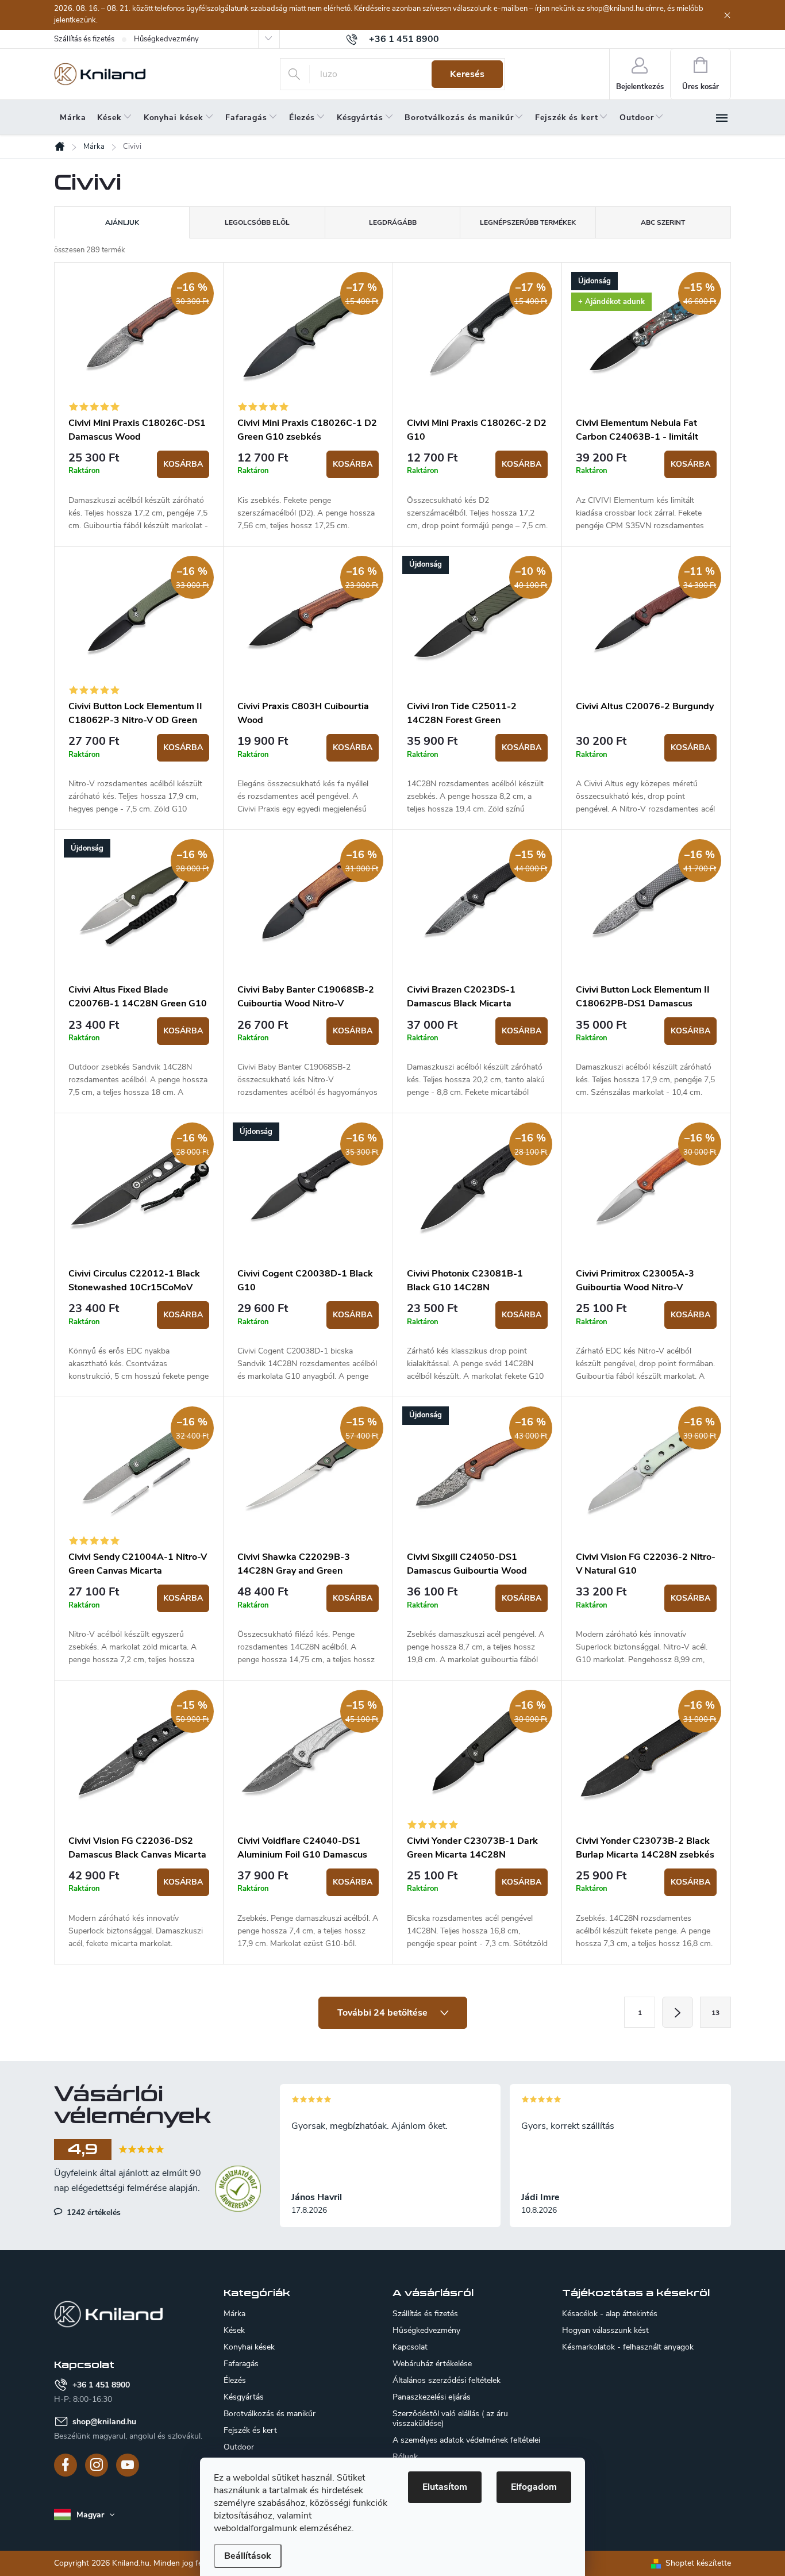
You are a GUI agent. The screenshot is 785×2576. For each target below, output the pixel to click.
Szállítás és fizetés (84, 39)
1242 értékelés (93, 2212)
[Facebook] (66, 2465)
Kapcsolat (410, 2347)
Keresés (467, 74)
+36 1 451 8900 (101, 2385)
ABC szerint (663, 222)
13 (715, 2013)
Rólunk (405, 2457)
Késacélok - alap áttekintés (610, 2314)
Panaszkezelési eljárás (432, 2397)
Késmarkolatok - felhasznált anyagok (628, 2347)
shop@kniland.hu (104, 2422)
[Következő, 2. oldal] (678, 2012)
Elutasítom (445, 2487)
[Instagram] (97, 2465)
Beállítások (248, 2556)
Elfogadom (534, 2487)
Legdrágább (393, 222)
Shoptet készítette (698, 2563)
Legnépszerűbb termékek (528, 222)
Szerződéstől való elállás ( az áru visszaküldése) (450, 2419)
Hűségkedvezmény (166, 39)
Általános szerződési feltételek (447, 2380)
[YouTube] (128, 2465)
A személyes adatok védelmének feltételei (466, 2440)
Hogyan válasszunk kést (605, 2331)
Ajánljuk (122, 222)
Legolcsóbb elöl (257, 222)
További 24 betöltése (384, 2013)
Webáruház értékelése (432, 2364)
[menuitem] (73, 118)
